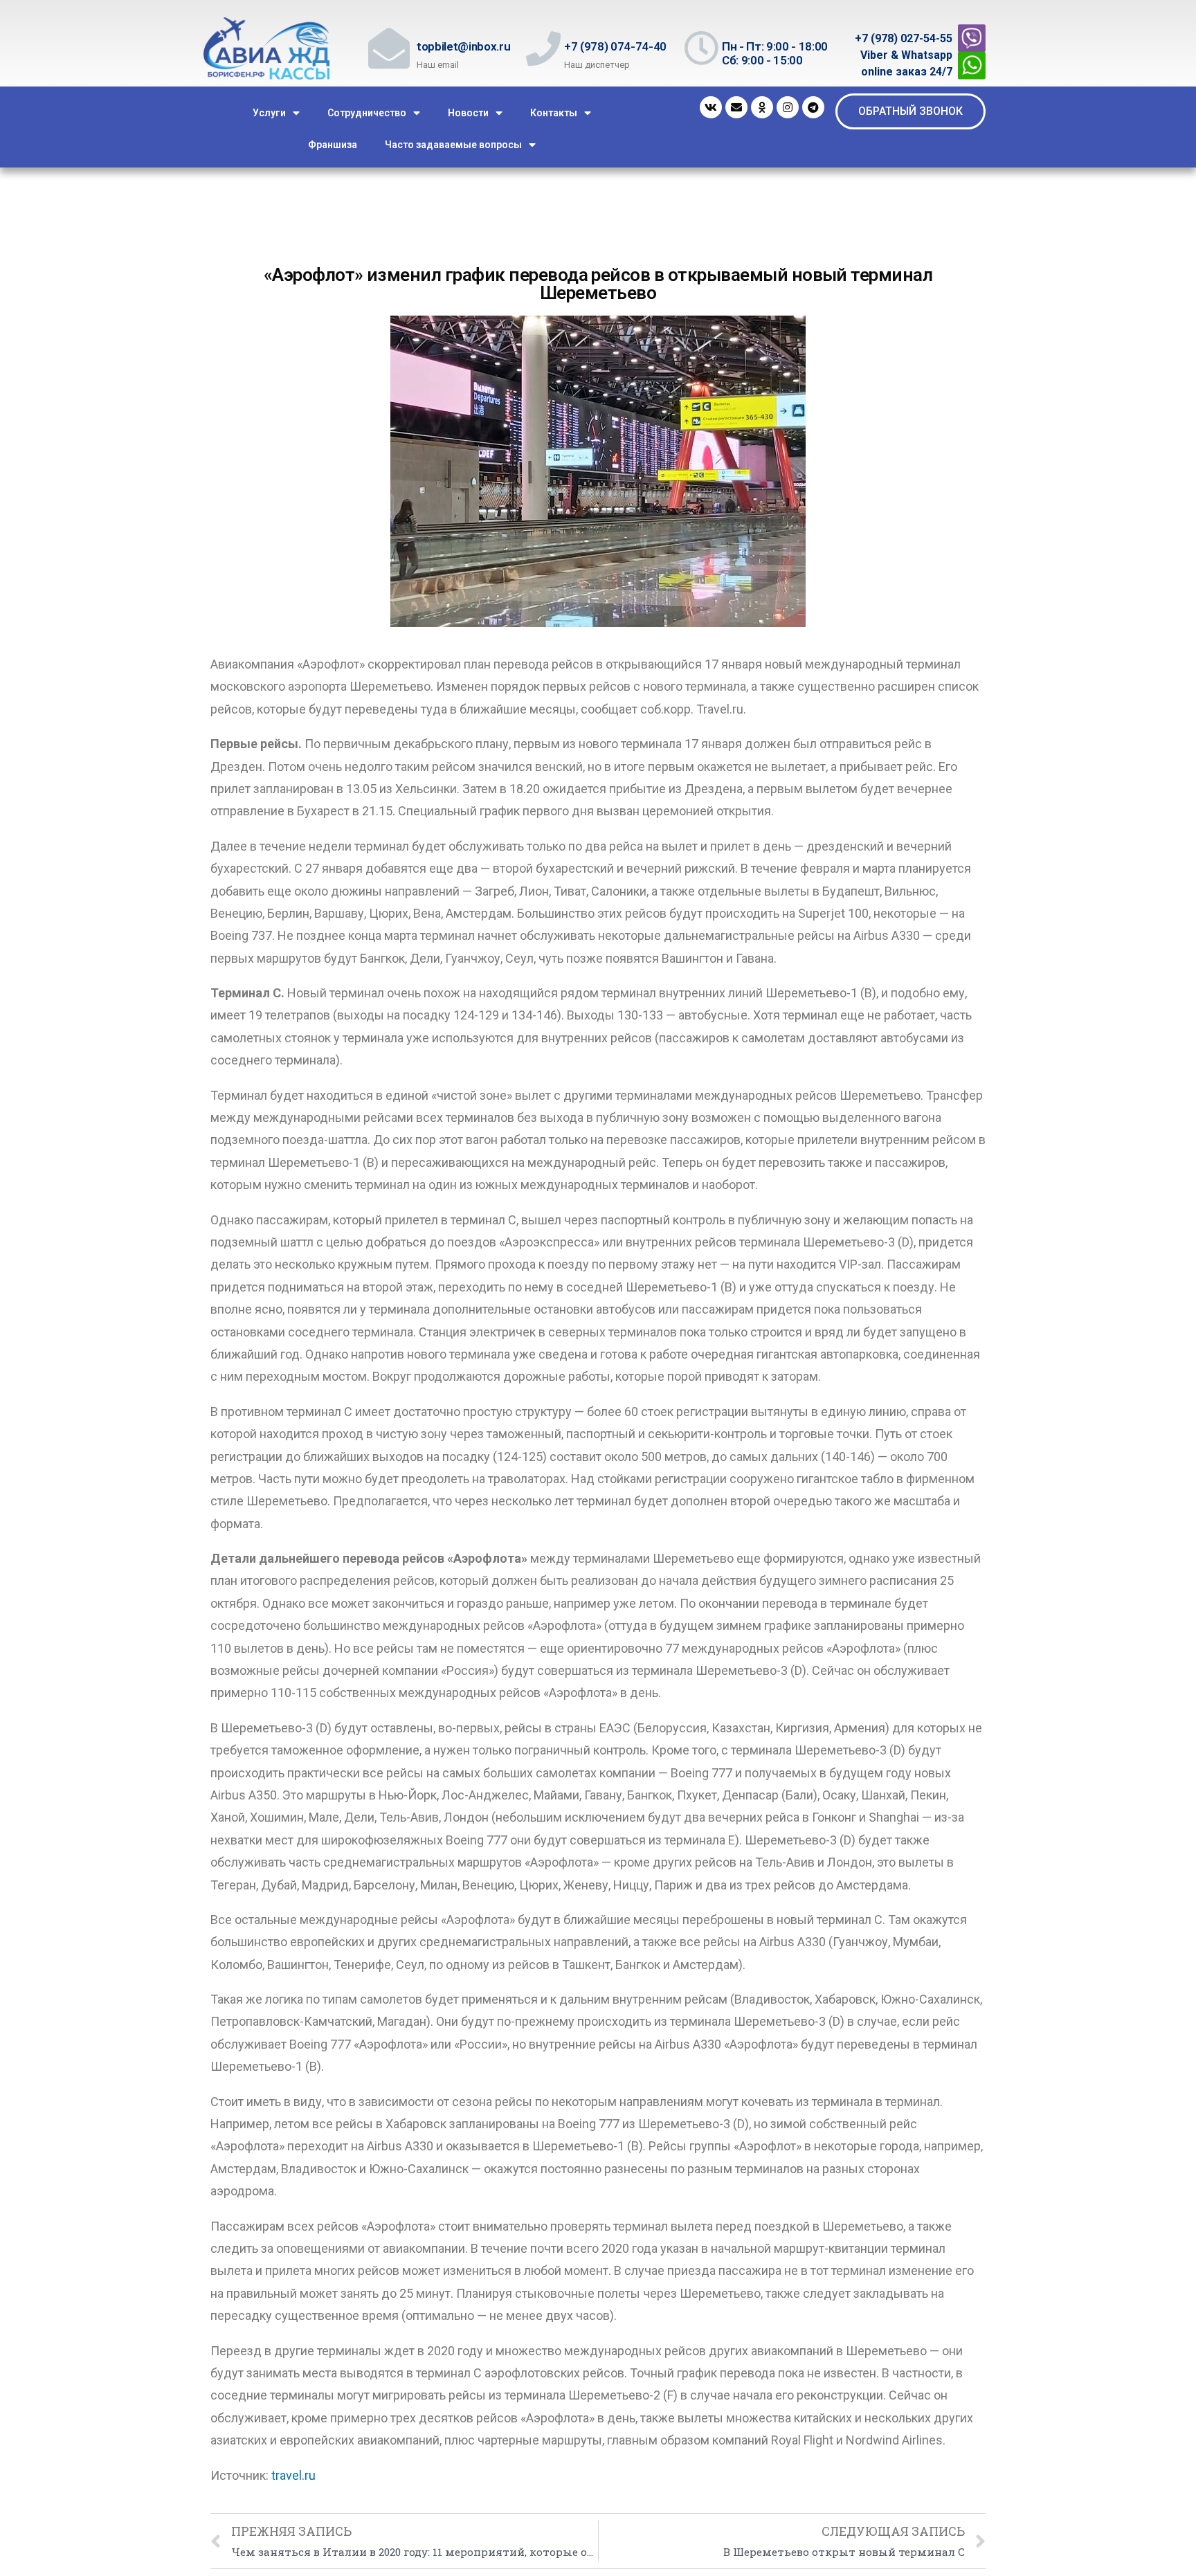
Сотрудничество (367, 113)
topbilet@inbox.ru (463, 46)
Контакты (554, 113)
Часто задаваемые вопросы (453, 145)
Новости (468, 113)
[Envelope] (736, 107)
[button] (910, 111)
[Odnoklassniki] (762, 107)
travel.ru (293, 2475)
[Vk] (711, 107)
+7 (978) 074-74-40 (615, 46)
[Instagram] (788, 107)
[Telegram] (813, 107)
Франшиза (333, 145)
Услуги (269, 113)
